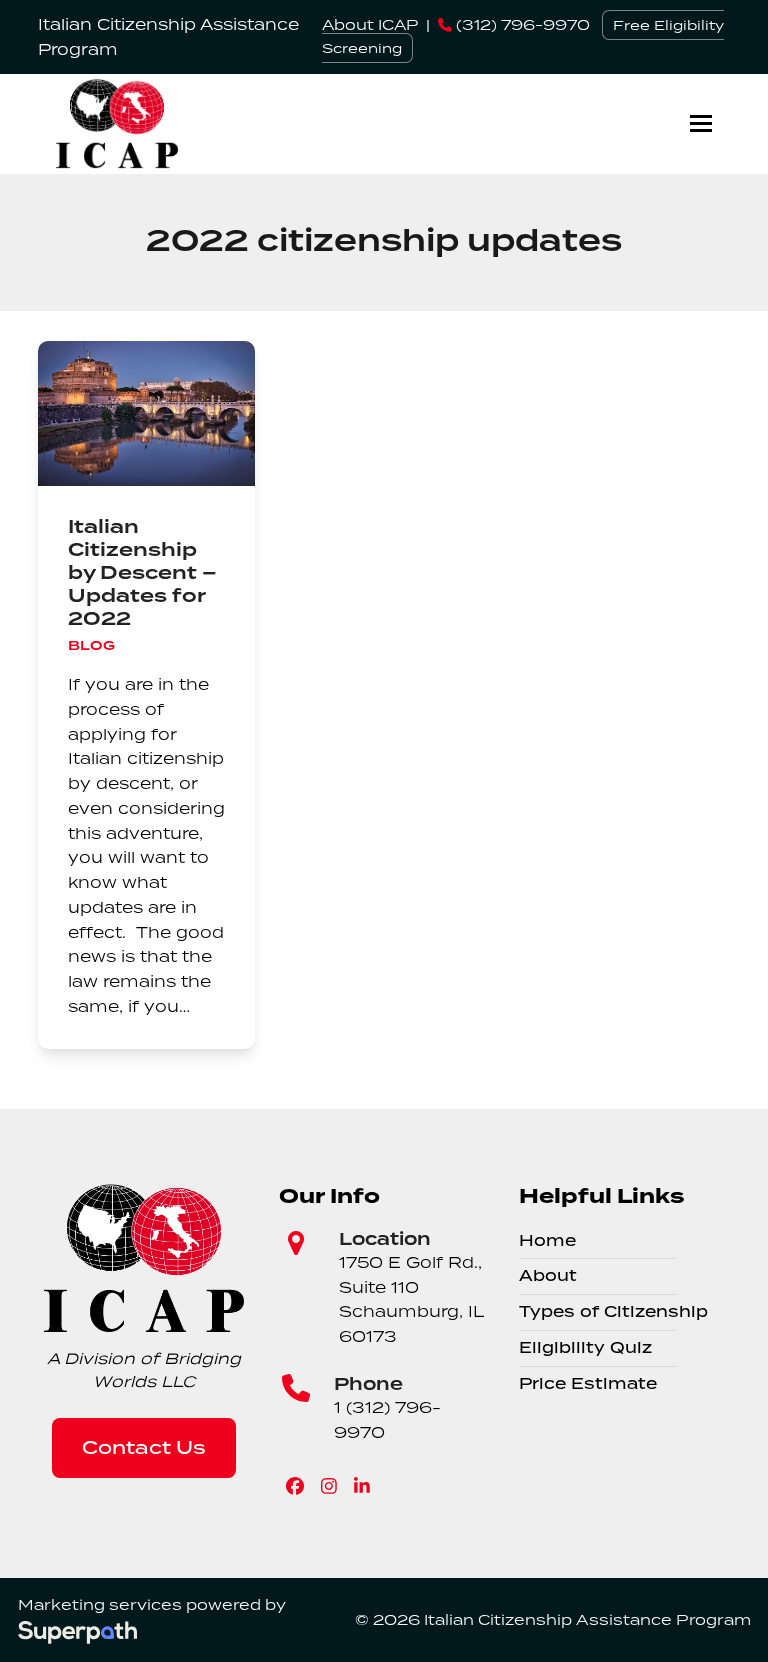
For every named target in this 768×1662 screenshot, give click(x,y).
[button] (701, 123)
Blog (91, 646)
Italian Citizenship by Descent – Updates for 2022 (142, 573)
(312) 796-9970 (521, 24)
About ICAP (370, 24)
